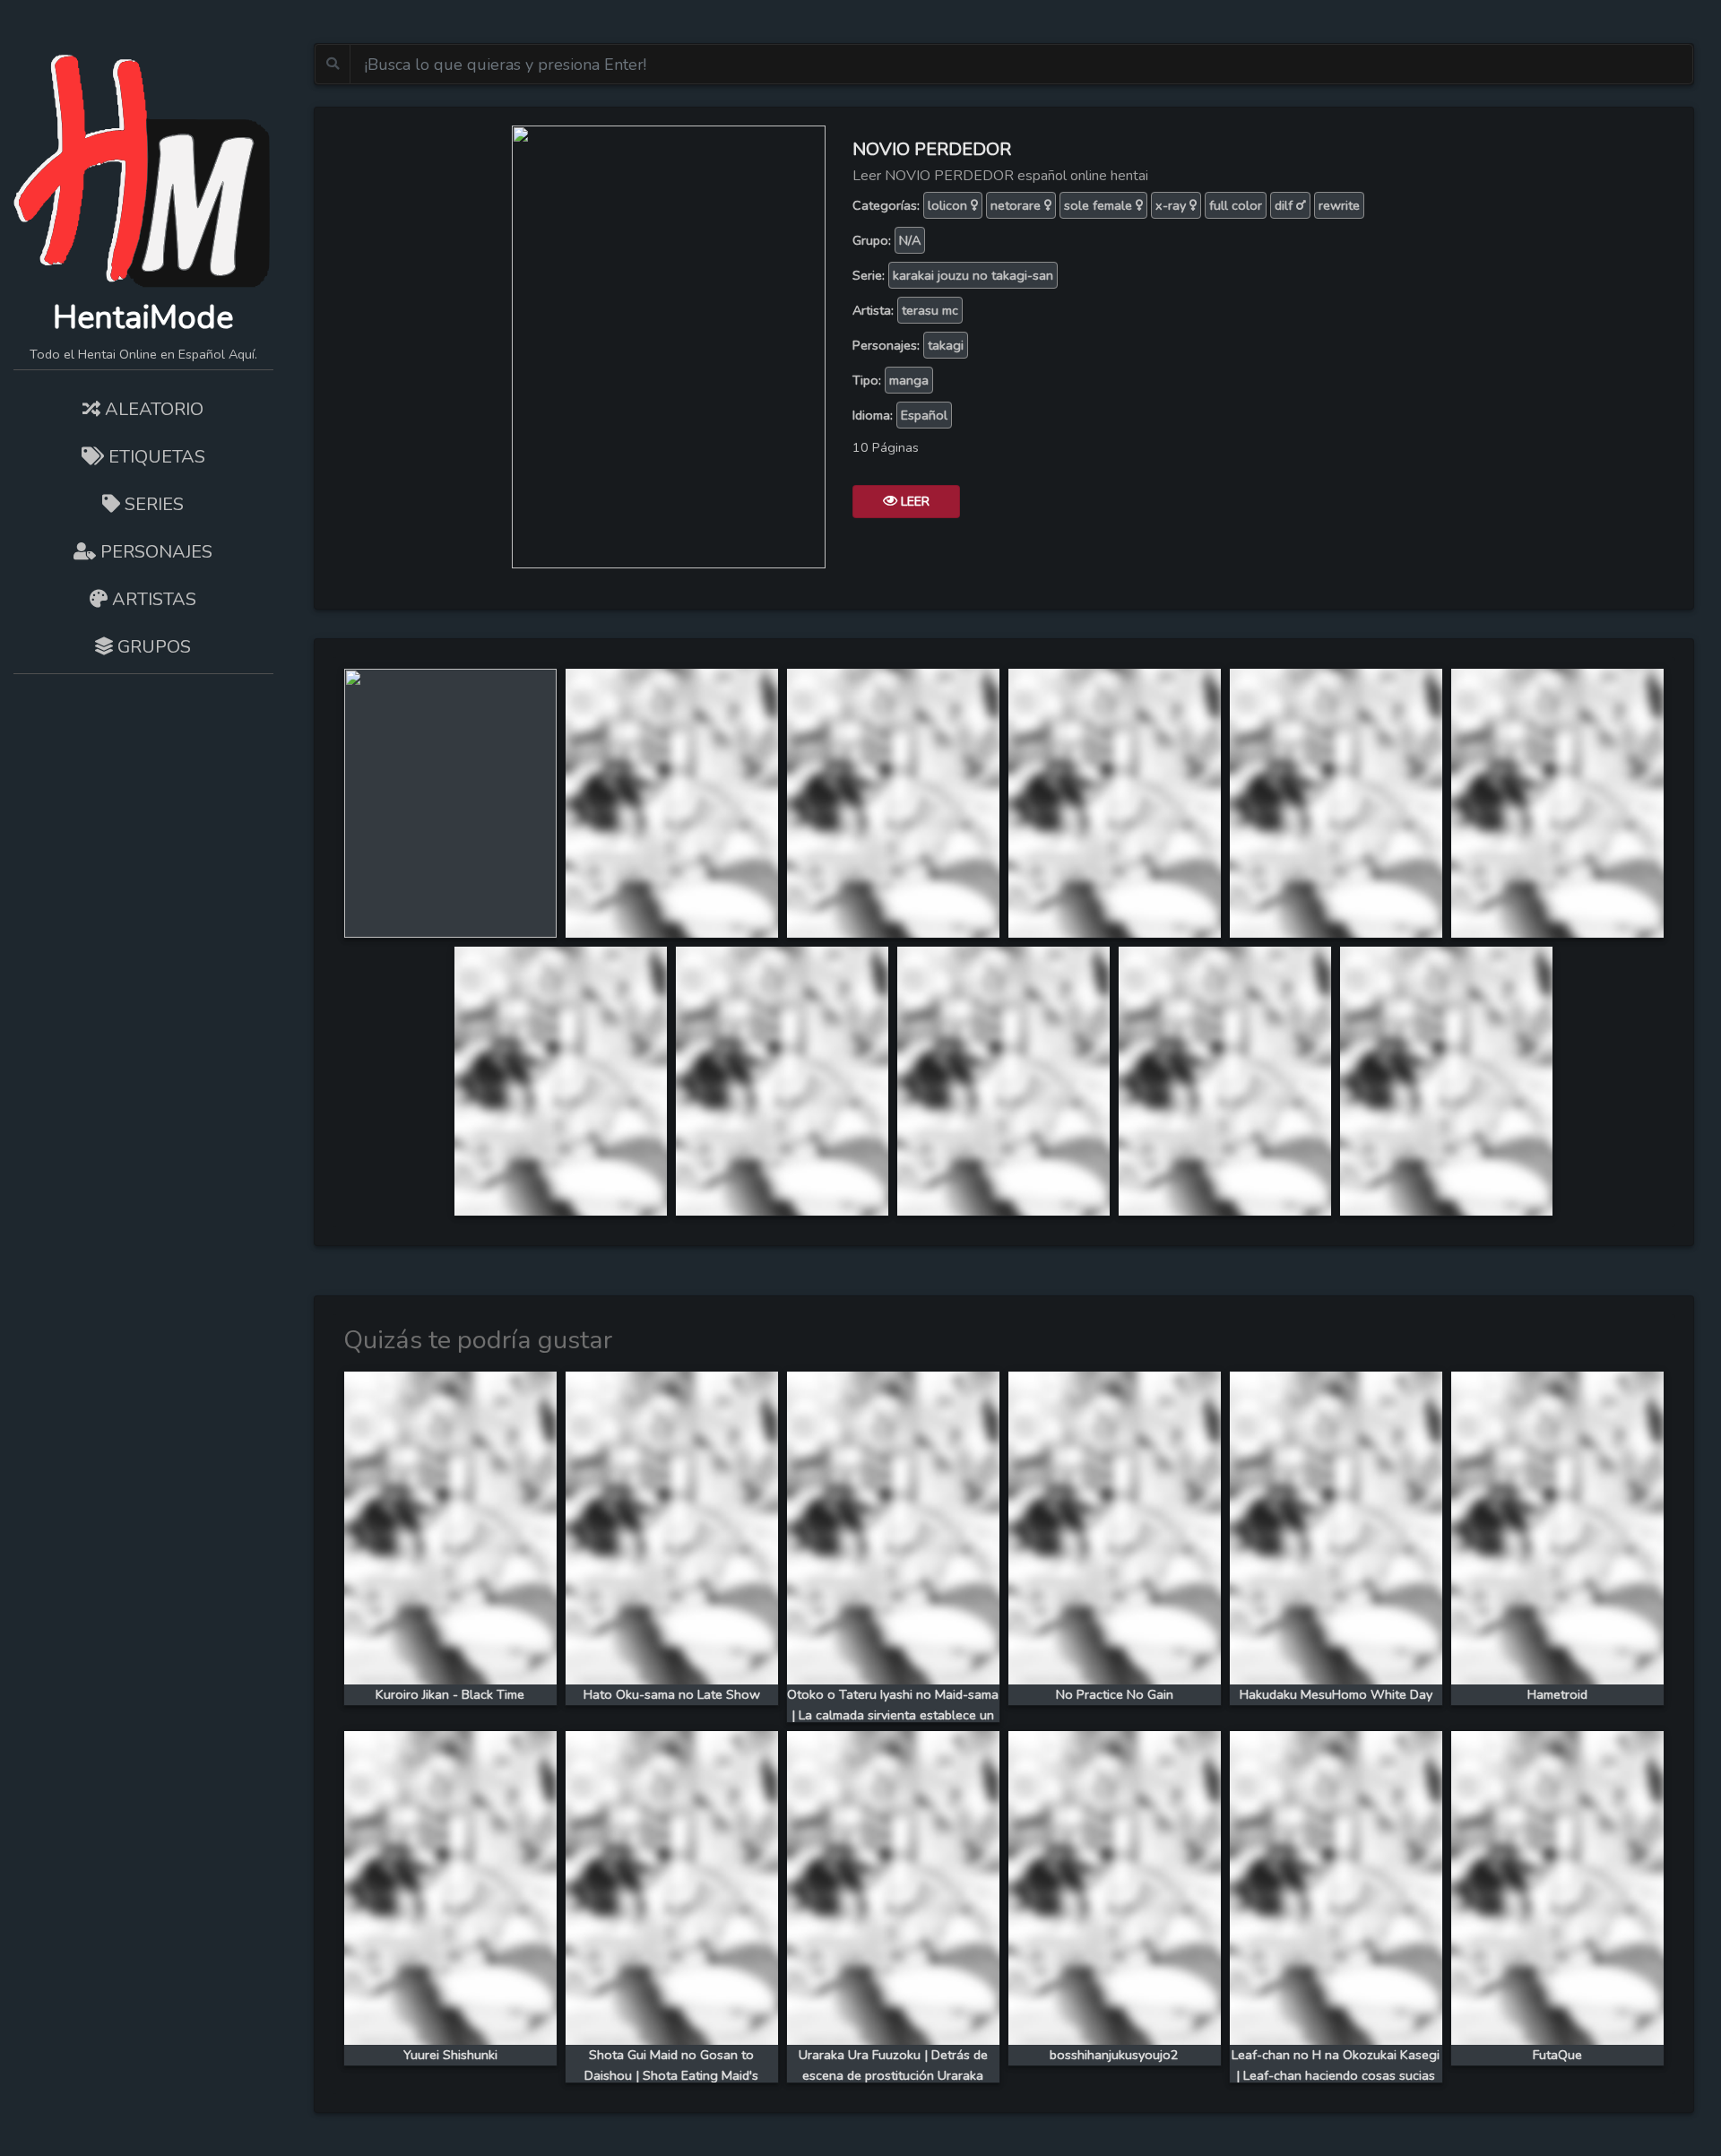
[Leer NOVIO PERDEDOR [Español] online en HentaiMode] (669, 345)
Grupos (152, 647)
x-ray (1172, 205)
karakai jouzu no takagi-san (973, 275)
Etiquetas (155, 457)
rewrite (1339, 205)
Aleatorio (152, 409)
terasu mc (930, 310)
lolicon (949, 205)
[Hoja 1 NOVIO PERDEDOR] (450, 801)
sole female (1100, 205)
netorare (1017, 205)
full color (1236, 205)
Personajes (154, 552)
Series (152, 504)
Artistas (152, 599)
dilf (1285, 205)
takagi (946, 345)
